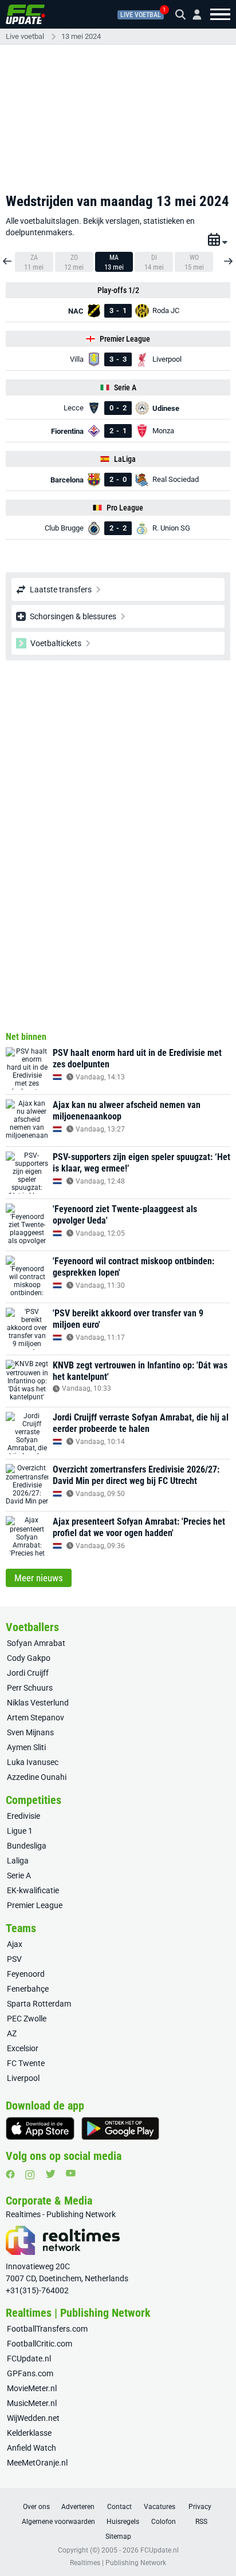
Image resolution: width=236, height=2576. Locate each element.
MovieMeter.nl (32, 2388)
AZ (12, 2033)
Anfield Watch (32, 2448)
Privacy (200, 2507)
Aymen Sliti (26, 1747)
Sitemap (118, 2537)
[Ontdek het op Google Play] (120, 2128)
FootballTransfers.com (47, 2329)
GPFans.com (30, 2373)
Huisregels (123, 2522)
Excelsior (23, 2048)
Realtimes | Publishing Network (118, 2563)
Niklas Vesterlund (38, 1703)
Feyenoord (26, 1974)
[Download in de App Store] (40, 2128)
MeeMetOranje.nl (37, 2463)
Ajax (15, 1944)
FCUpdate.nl (29, 2359)
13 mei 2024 (81, 36)
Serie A (19, 1875)
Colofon (164, 2522)
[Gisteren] (9, 257)
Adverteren (78, 2507)
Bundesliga (27, 1846)
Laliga (18, 1861)
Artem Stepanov (36, 1718)
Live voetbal (141, 15)
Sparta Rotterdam (39, 2004)
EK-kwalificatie (33, 1890)
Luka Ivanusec (33, 1762)
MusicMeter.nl (32, 2403)
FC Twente (26, 2063)
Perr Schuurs (30, 1688)
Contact (119, 2507)
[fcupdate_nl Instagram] (30, 2175)
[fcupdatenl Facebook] (10, 2174)
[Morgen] (227, 257)
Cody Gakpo (29, 1658)
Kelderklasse (29, 2433)
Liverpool (23, 2078)
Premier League (35, 1905)
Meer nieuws (39, 1578)
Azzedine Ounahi (37, 1777)
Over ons (36, 2507)
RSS (201, 2522)
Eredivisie (23, 1816)
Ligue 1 (20, 1831)
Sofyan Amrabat (36, 1643)
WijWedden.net (33, 2418)
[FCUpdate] (25, 14)
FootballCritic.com (40, 2344)
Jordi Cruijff (28, 1673)
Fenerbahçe (28, 1989)
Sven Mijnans (30, 1732)
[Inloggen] (192, 15)
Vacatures (160, 2507)
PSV (14, 1959)
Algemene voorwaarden (58, 2522)
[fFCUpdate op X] (50, 2174)
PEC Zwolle (27, 2019)
